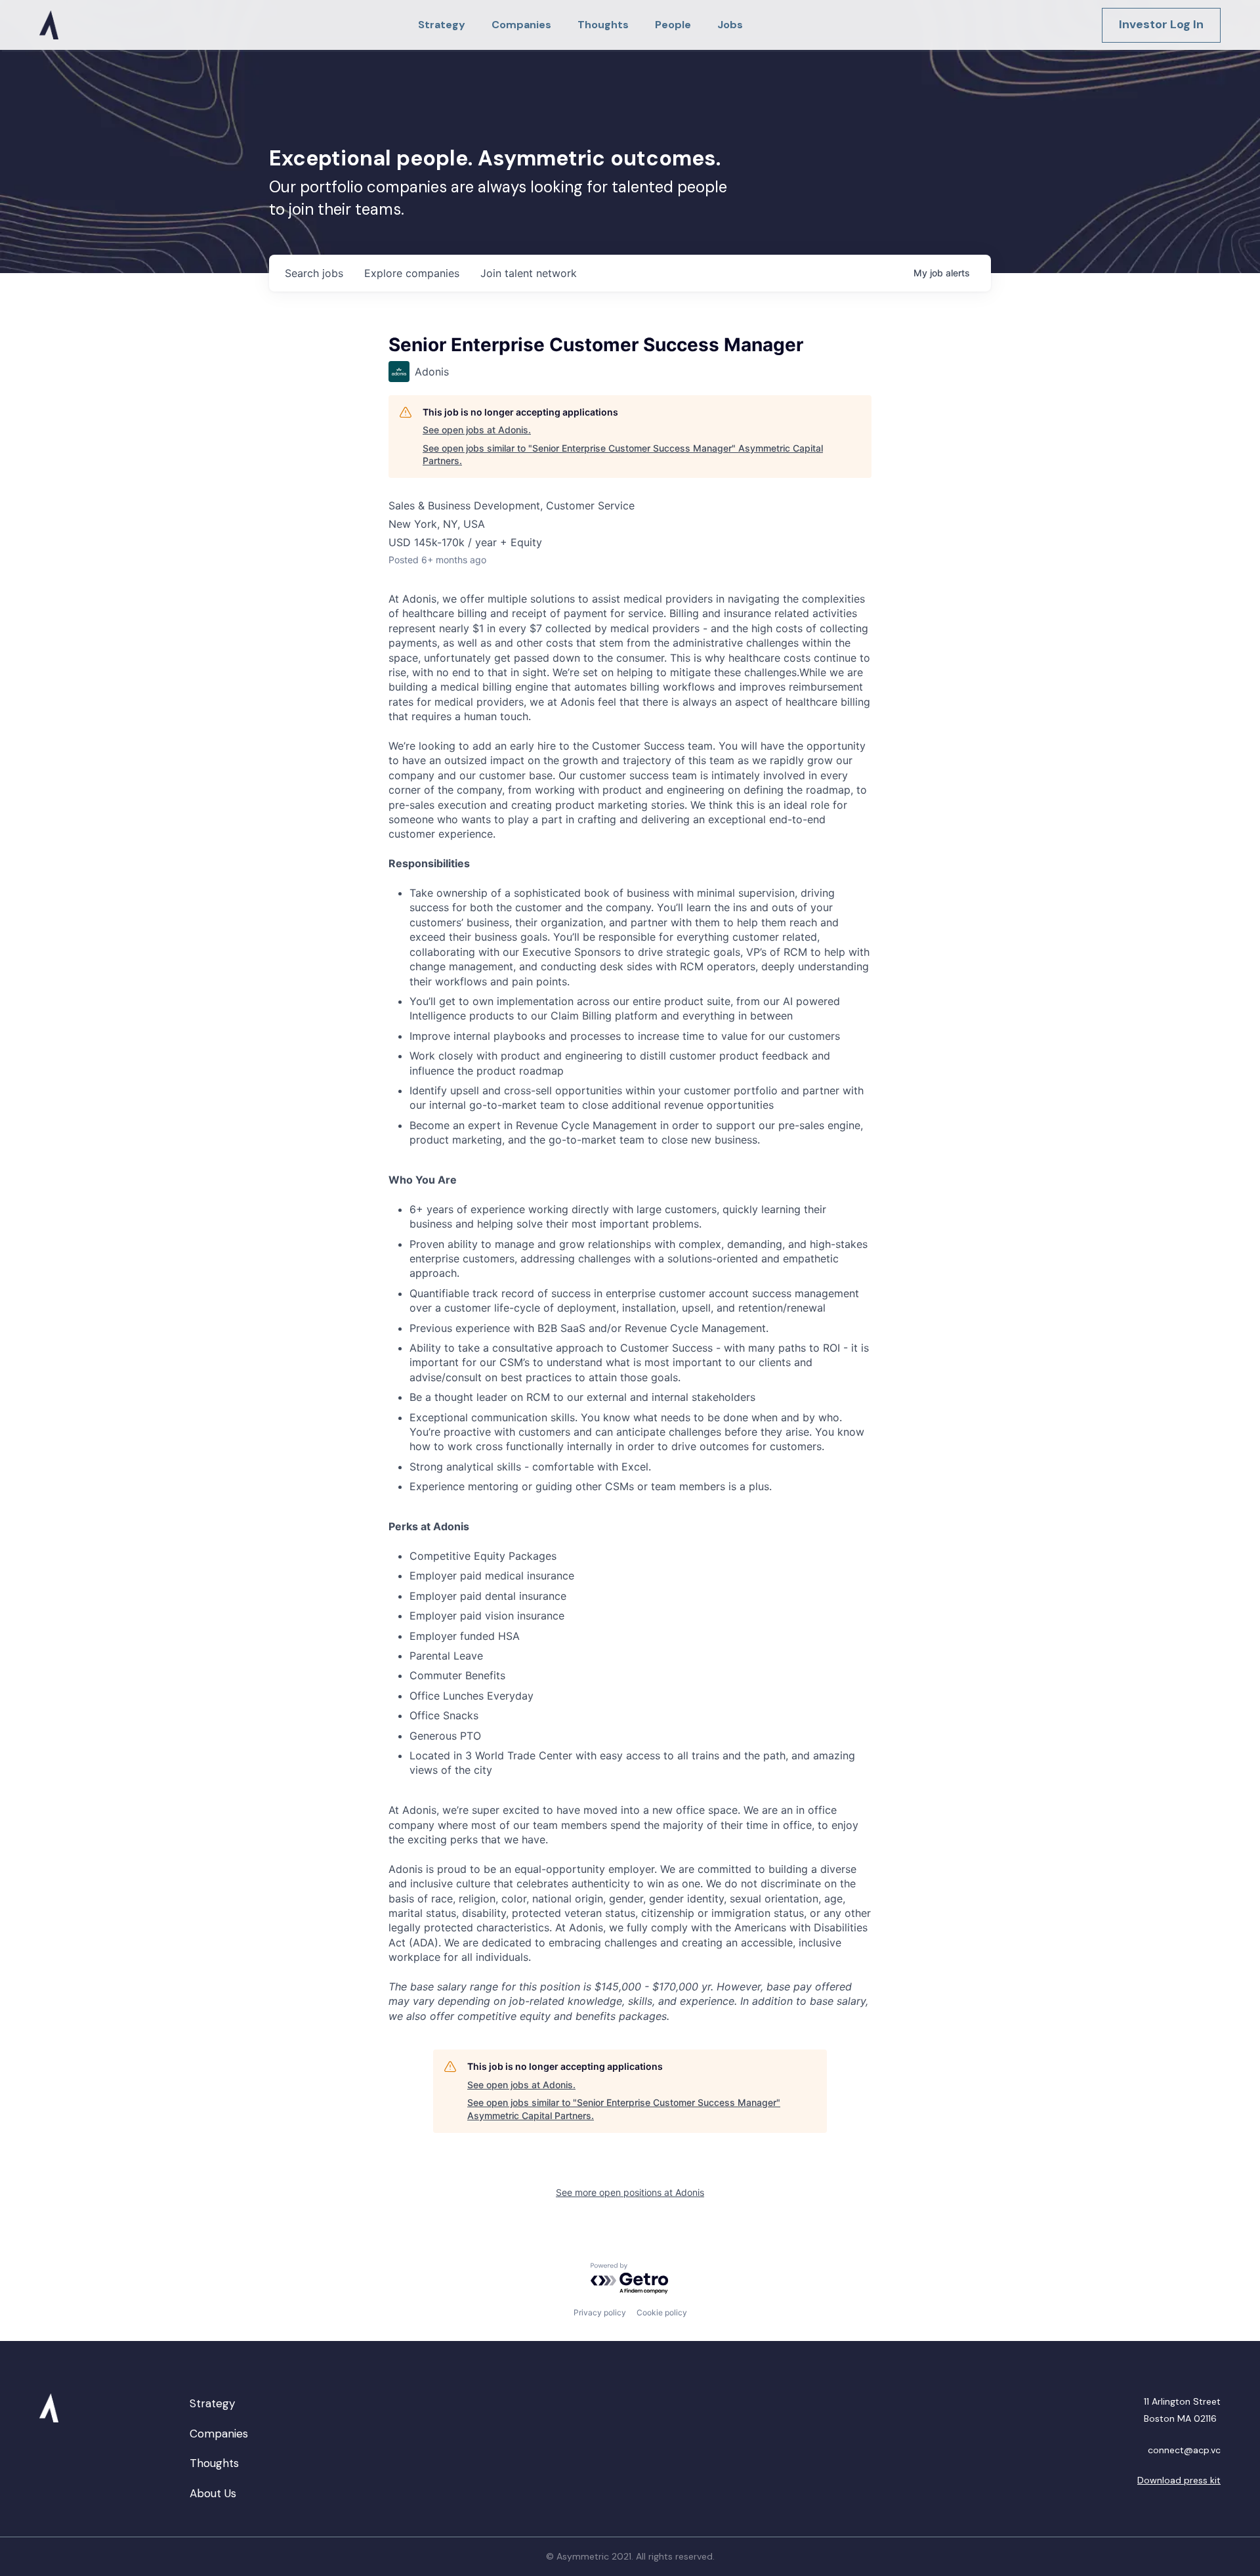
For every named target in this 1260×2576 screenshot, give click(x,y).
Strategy (212, 2403)
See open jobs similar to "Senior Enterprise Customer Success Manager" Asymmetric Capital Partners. (623, 455)
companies (412, 273)
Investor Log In (1161, 24)
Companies (219, 2434)
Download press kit (1179, 2480)
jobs (314, 273)
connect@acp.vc (1184, 2450)
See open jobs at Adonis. (477, 430)
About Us (213, 2493)
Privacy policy (600, 2312)
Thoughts (214, 2463)
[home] (49, 25)
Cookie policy (662, 2312)
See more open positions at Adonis (630, 2192)
